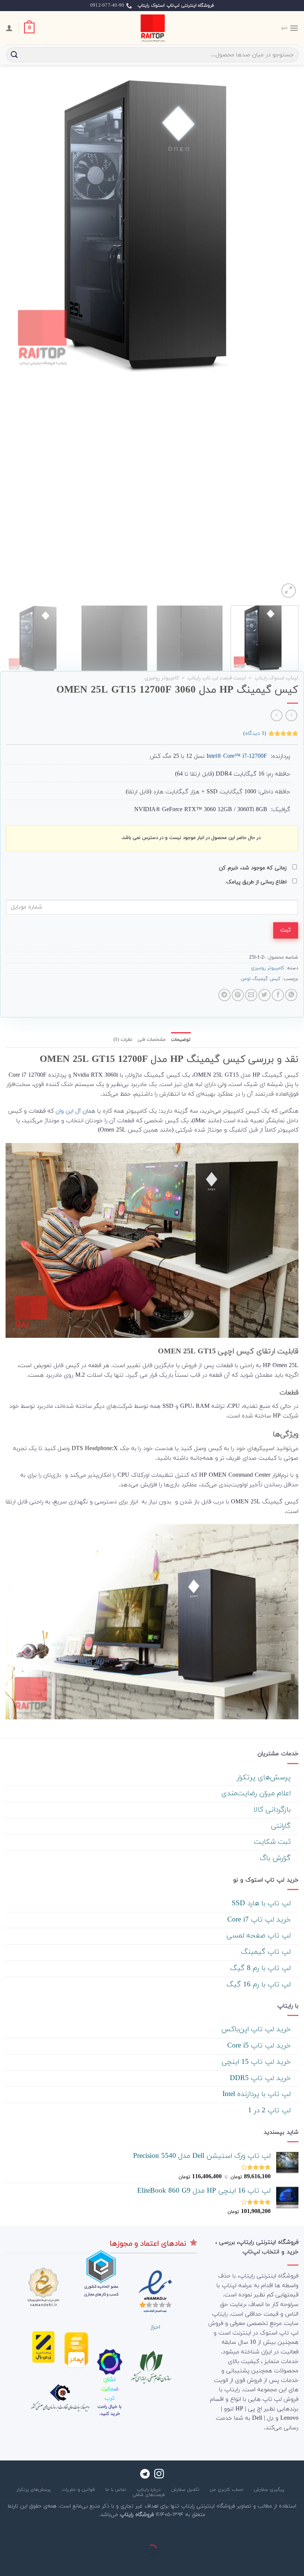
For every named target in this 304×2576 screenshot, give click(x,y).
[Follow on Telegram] (145, 2475)
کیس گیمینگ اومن (261, 979)
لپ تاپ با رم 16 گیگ (260, 1985)
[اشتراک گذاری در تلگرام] (224, 995)
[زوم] (289, 591)
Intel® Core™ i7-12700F (237, 756)
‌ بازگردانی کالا (273, 1810)
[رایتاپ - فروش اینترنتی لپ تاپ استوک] (152, 28)
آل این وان (68, 1111)
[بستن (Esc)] (297, 2532)
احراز (155, 2327)
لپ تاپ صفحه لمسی (260, 1936)
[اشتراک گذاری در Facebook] (278, 995)
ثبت (285, 930)
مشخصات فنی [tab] (152, 1040)
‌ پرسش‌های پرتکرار (265, 1778)
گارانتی (282, 1826)
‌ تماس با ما (117, 2490)
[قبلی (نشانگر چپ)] (297, 2563)
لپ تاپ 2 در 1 (270, 2111)
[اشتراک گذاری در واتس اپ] (291, 995)
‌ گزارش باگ (276, 1858)
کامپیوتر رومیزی (162, 678)
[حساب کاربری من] (9, 28)
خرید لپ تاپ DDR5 (261, 2078)
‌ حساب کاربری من (227, 2490)
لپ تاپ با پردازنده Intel (258, 2094)
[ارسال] (14, 55)
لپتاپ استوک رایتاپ (276, 678)
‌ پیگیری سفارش (270, 2490)
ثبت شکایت (273, 1842)
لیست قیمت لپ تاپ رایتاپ (217, 678)
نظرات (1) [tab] (123, 1040)
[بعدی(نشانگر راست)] (275, 2563)
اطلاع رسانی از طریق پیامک (257, 882)
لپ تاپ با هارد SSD (262, 1904)
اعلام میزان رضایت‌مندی (257, 1794)
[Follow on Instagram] (159, 2475)
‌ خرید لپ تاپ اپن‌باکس (257, 2030)
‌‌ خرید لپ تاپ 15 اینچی (257, 2062)
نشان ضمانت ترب (110, 2389)
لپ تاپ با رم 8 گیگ (262, 1968)
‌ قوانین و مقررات (79, 2490)
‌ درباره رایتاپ (150, 2490)
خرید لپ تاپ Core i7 (260, 1920)
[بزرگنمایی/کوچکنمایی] (275, 2532)
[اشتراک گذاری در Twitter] (265, 995)
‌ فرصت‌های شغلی (149, 2495)
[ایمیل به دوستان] (251, 995)
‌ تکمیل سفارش (186, 2490)
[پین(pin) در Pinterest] (238, 995)
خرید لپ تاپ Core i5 (260, 2046)
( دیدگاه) (255, 733)
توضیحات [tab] (181, 1040)
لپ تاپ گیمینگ (267, 1952)
